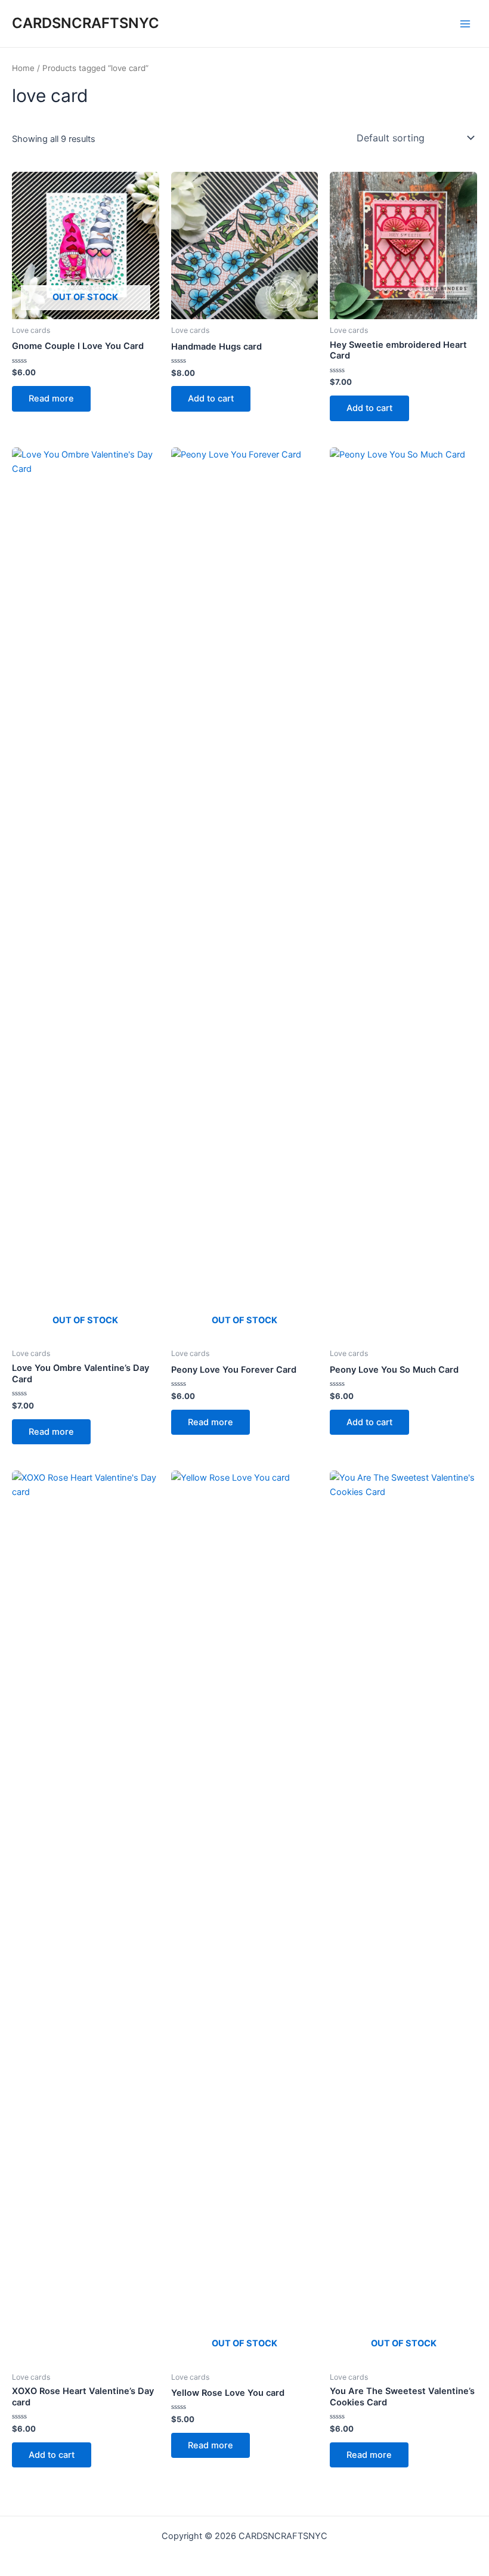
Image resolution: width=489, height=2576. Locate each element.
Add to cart (211, 399)
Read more (51, 399)
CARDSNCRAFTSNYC (86, 23)
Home (23, 68)
